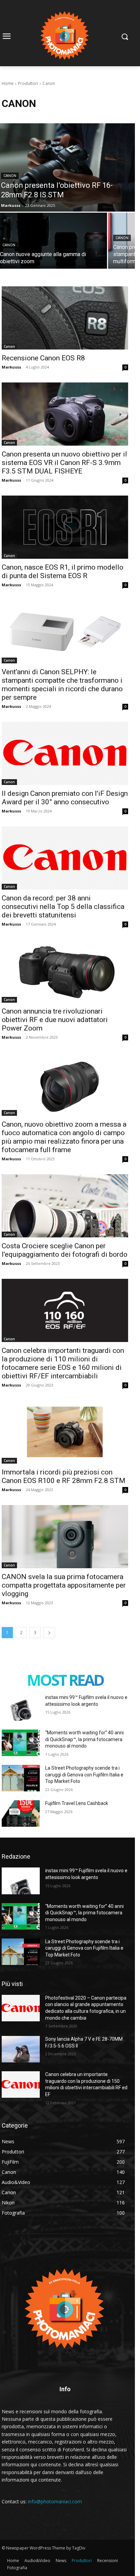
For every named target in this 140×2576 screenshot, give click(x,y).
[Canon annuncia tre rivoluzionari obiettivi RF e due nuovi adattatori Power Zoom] (65, 971)
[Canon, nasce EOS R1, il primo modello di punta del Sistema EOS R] (65, 527)
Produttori (28, 83)
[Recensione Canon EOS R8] (65, 318)
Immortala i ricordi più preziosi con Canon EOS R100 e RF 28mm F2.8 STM (64, 1476)
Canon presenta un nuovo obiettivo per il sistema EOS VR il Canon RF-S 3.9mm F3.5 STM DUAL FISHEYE (64, 463)
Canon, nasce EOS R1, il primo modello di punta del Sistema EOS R (63, 571)
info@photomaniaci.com (55, 2501)
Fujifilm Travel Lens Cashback (77, 1803)
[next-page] (49, 1633)
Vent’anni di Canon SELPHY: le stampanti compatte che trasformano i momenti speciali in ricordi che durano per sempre (62, 685)
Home (8, 83)
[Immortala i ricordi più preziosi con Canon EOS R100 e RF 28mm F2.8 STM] (65, 1432)
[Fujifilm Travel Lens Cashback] (21, 1813)
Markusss (11, 367)
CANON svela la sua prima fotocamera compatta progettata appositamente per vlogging (64, 1585)
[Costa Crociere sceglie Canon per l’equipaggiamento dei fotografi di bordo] (65, 1206)
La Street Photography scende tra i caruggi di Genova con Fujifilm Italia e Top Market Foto (84, 1775)
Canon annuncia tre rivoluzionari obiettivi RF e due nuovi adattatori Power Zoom (55, 1020)
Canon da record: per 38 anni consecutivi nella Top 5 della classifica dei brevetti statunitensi (63, 907)
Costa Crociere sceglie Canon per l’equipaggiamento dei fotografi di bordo (65, 1250)
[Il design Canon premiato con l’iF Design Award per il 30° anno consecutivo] (65, 753)
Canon (10, 176)
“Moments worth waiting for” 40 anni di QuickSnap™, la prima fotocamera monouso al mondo (84, 1739)
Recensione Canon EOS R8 (43, 358)
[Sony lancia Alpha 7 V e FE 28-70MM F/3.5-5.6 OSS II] (21, 2049)
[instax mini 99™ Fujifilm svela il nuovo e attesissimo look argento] (21, 1707)
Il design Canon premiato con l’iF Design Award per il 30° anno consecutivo (65, 798)
